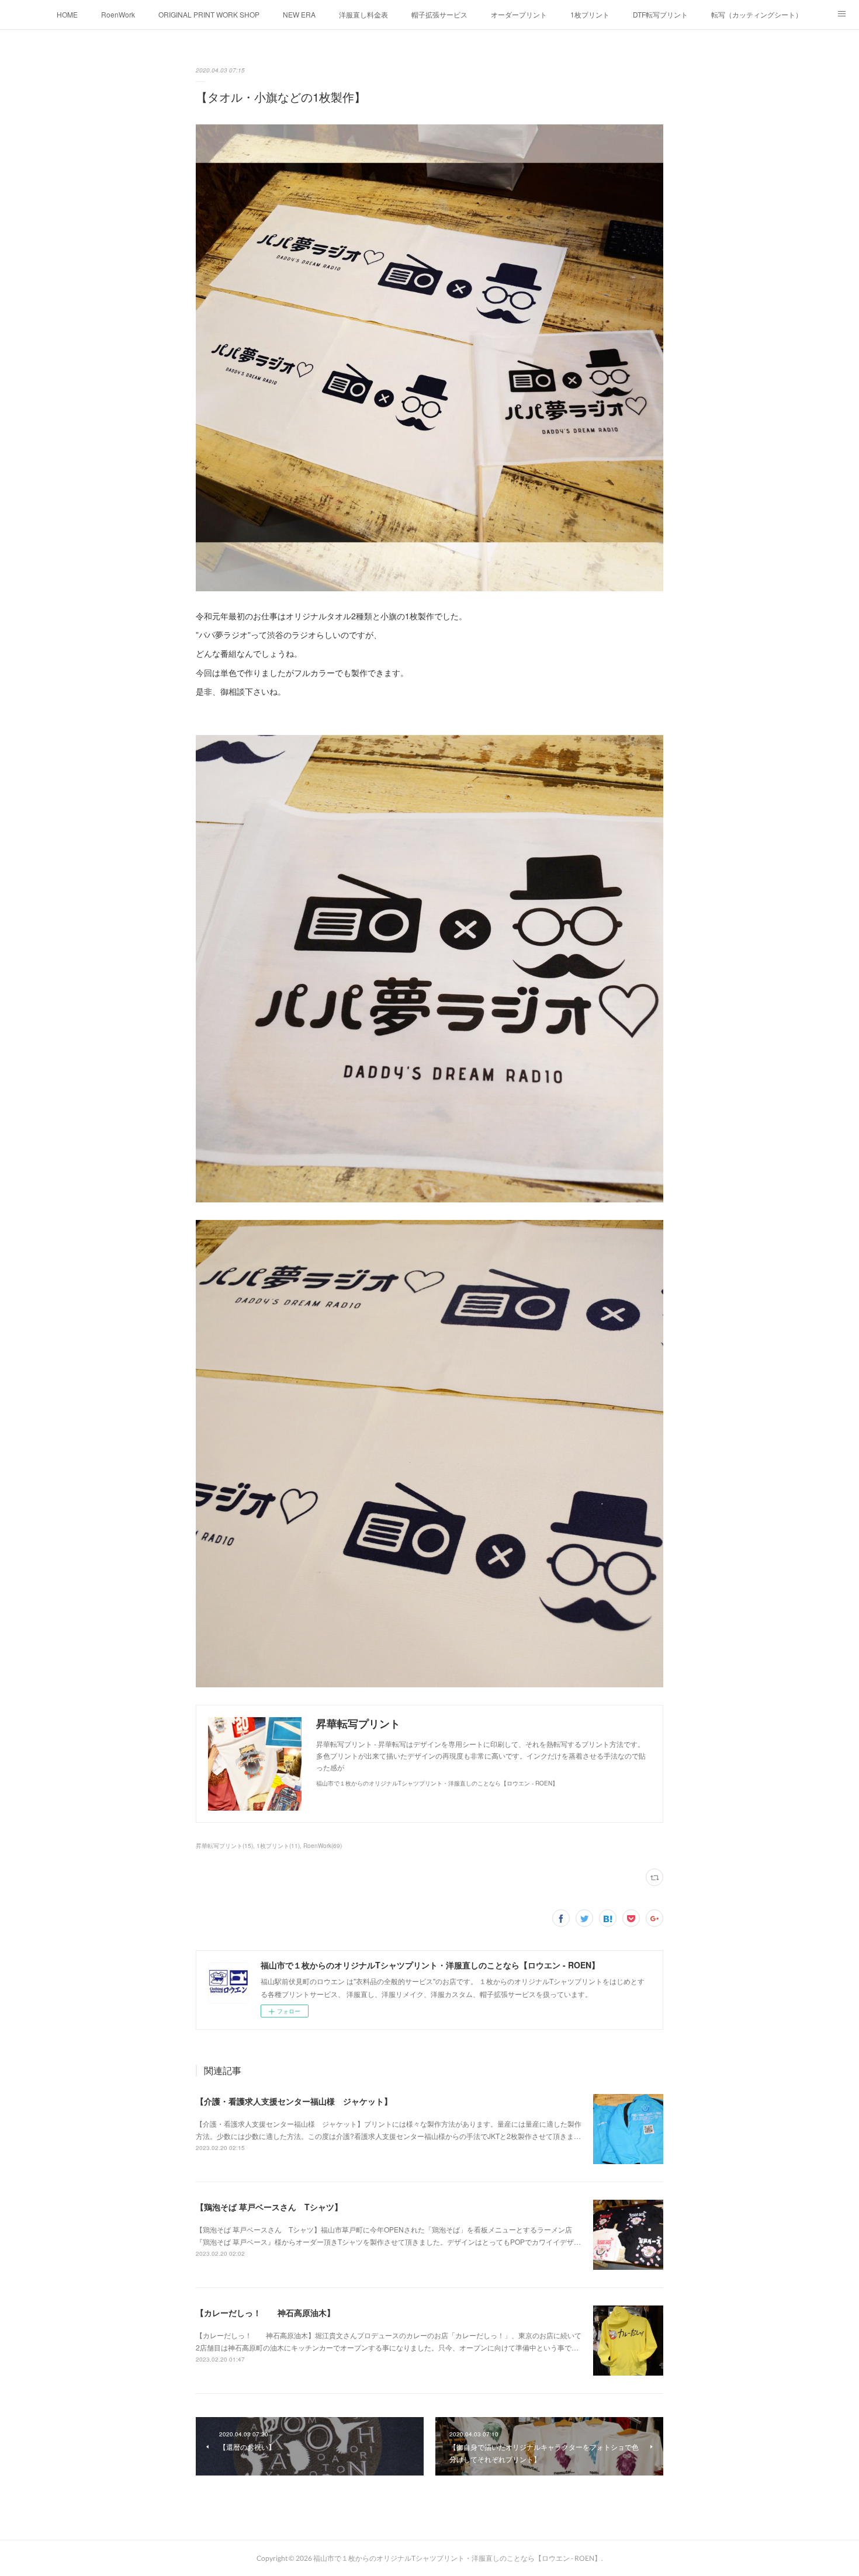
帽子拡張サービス (439, 14)
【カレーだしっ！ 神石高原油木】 (265, 2312)
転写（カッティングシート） (757, 14)
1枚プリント (590, 14)
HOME (67, 14)
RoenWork (118, 14)
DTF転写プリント (660, 14)
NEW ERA (299, 14)
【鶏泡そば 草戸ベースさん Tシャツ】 (269, 2207)
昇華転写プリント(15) (224, 1846)
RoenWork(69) (323, 1846)
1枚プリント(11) (278, 1846)
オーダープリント (519, 14)
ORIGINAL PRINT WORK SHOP (209, 14)
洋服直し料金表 (363, 14)
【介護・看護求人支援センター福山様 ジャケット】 (294, 2101)
